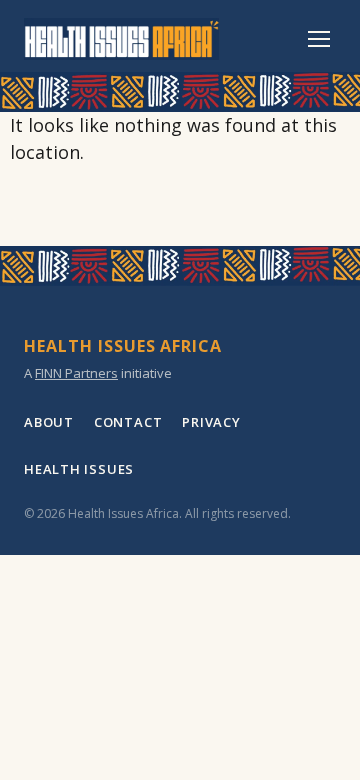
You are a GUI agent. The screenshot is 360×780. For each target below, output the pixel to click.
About (49, 422)
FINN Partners (76, 373)
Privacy (211, 422)
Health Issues (79, 469)
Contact (128, 422)
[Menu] (319, 39)
